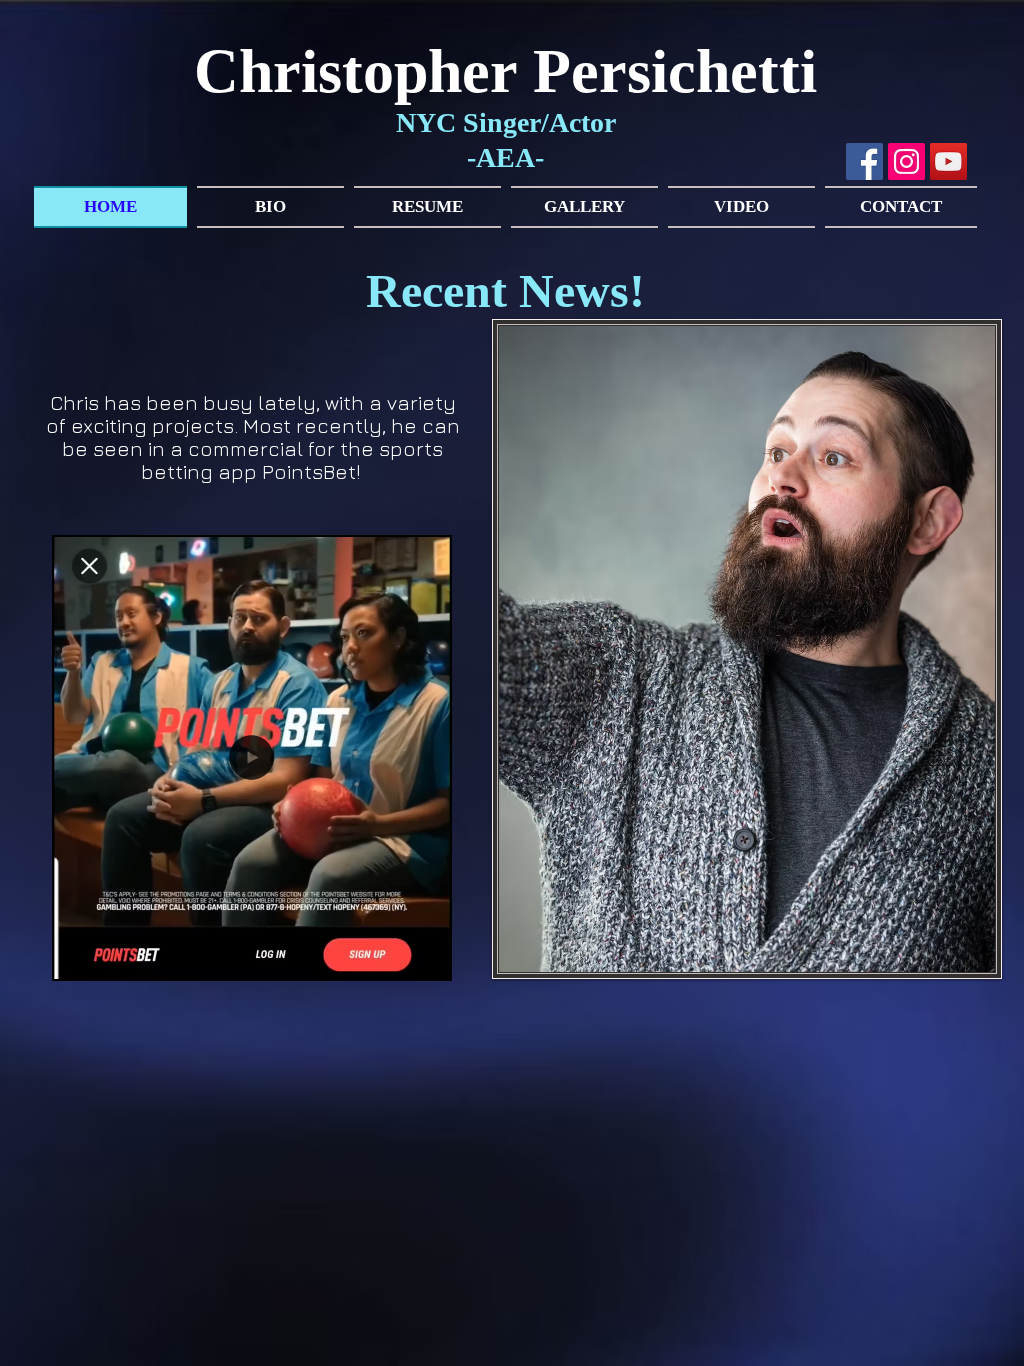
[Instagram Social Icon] (906, 161)
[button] (424, 957)
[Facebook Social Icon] (864, 161)
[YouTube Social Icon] (948, 161)
